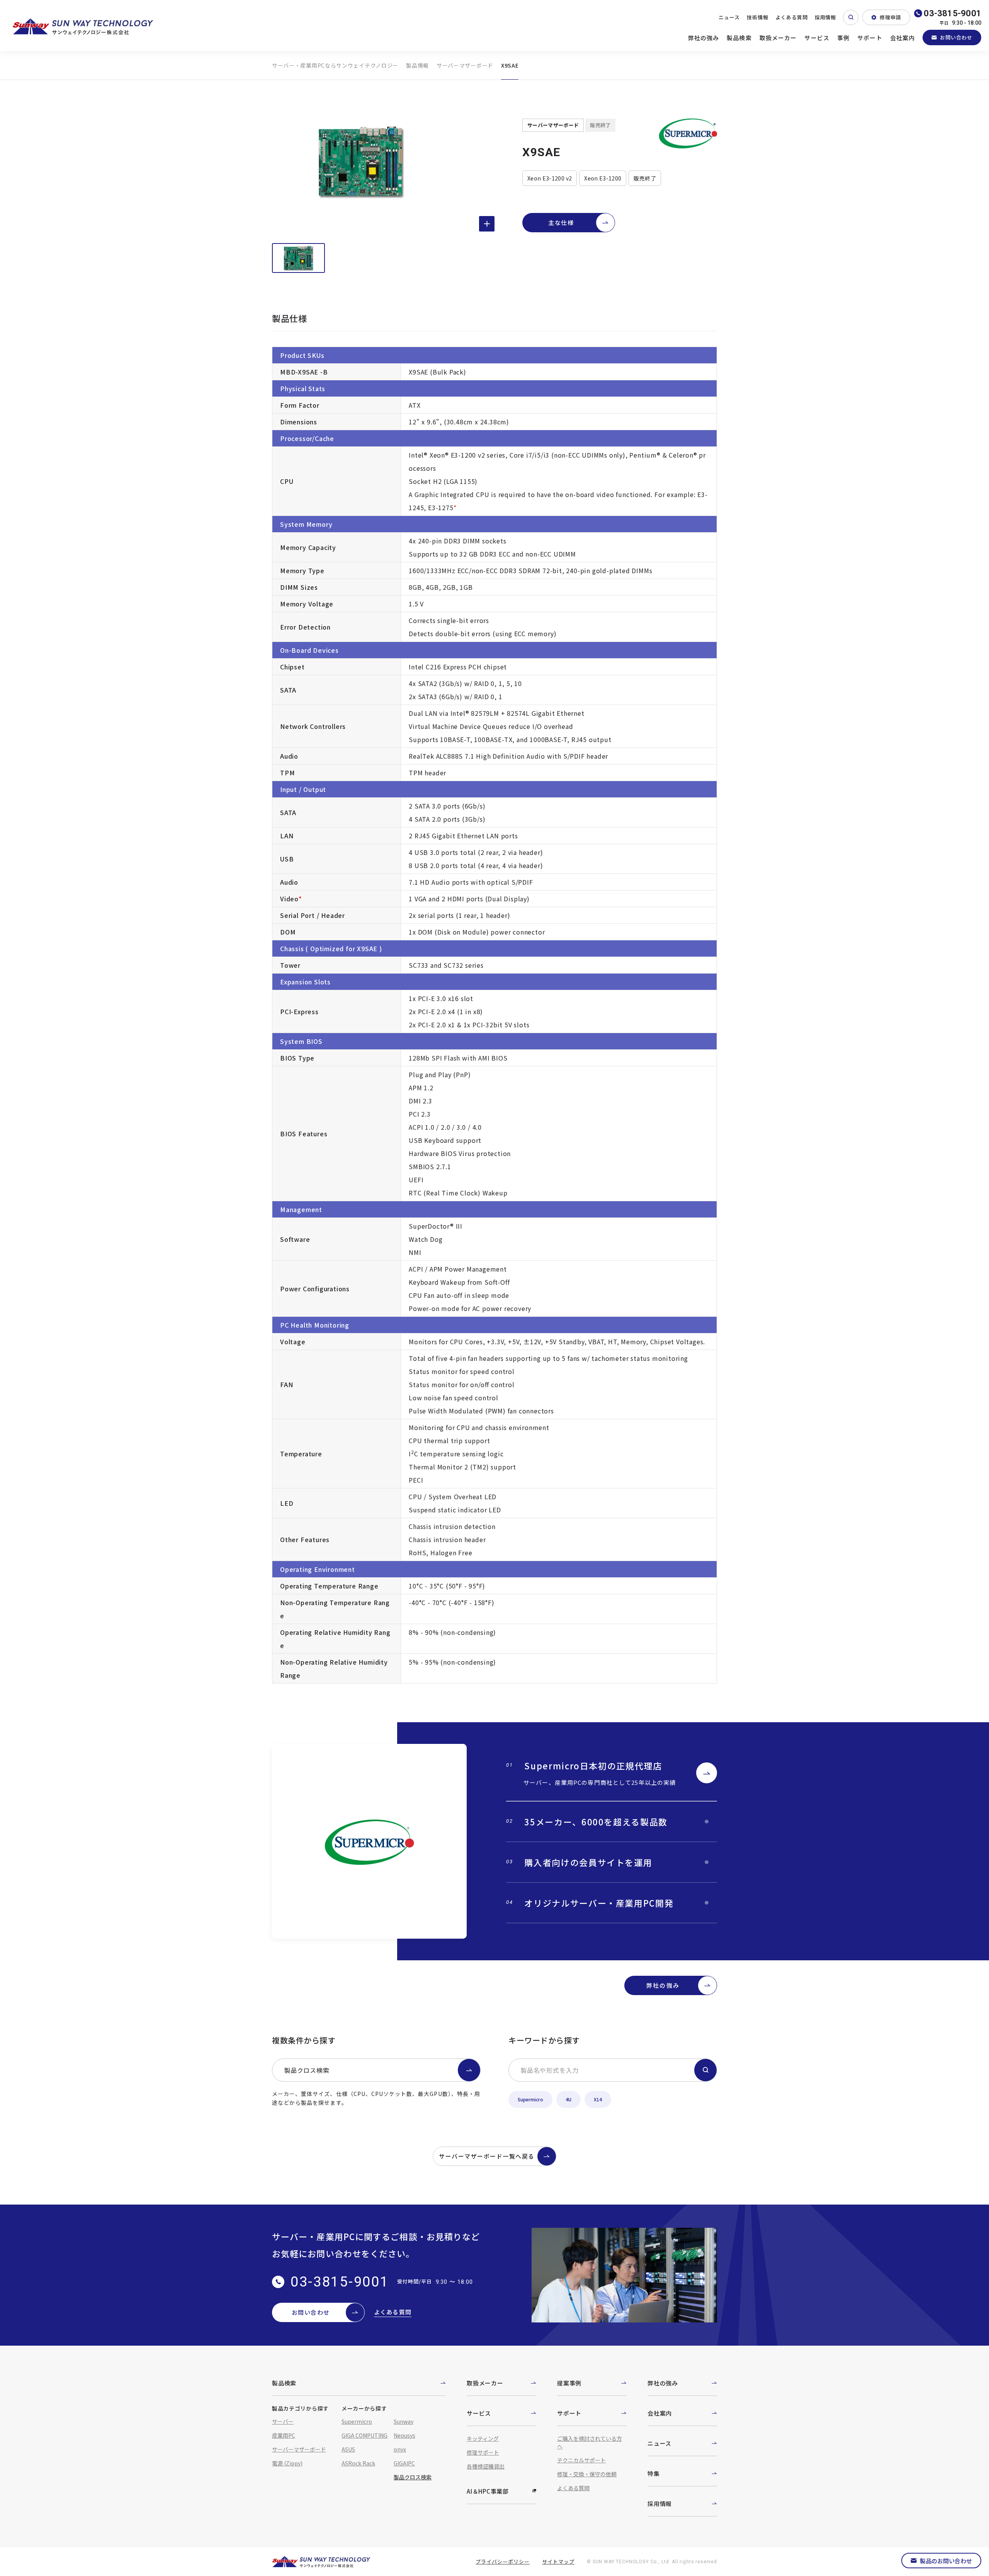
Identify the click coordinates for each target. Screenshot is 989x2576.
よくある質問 (792, 17)
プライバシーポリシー (503, 2562)
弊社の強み (704, 38)
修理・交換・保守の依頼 (587, 2474)
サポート (870, 38)
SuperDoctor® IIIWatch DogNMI (436, 1239)
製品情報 (417, 65)
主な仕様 (561, 222)
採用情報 (826, 17)
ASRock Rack (358, 2463)
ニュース (729, 17)
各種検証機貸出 (486, 2466)
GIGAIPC (404, 2463)
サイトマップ (558, 2562)
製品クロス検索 (307, 2070)
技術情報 (758, 17)
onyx (400, 2449)
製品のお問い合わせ (946, 2561)
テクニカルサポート (581, 2460)
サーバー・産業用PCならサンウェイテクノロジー (335, 65)
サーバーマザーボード (465, 65)
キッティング (483, 2438)
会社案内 (903, 38)
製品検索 (739, 38)
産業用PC (284, 2435)
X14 (598, 2099)
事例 (843, 38)
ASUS (348, 2449)
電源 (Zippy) (287, 2463)
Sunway (404, 2421)
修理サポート (483, 2452)
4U (568, 2099)
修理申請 (890, 17)
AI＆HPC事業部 (488, 2491)
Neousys (404, 2435)
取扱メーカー (778, 38)
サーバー (283, 2421)
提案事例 (569, 2383)
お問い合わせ (956, 37)
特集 (654, 2473)
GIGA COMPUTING (365, 2435)
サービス (817, 38)
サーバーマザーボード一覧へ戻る (487, 2156)
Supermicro (530, 2099)
